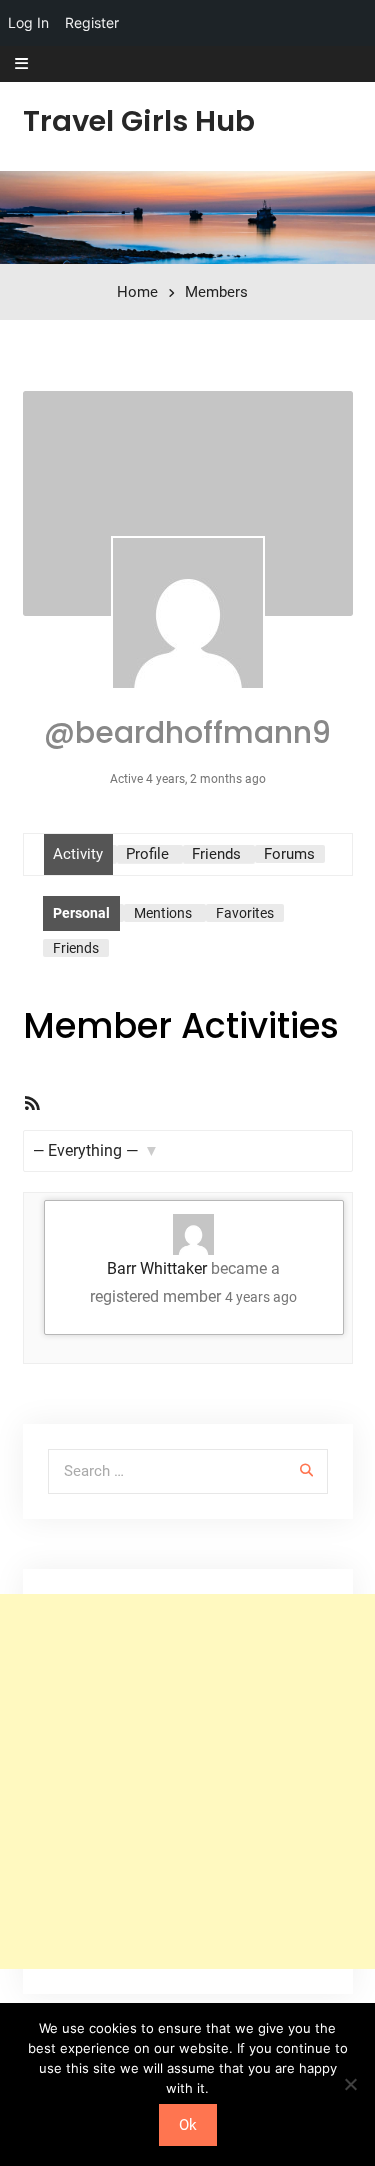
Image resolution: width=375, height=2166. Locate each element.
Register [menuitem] (92, 22)
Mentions (163, 913)
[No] (350, 2084)
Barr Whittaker (157, 1268)
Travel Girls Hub (139, 121)
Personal (81, 913)
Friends (216, 854)
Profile (147, 854)
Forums (289, 854)
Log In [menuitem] (28, 22)
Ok (188, 2125)
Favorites (245, 913)
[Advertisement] (187, 1781)
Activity (78, 854)
